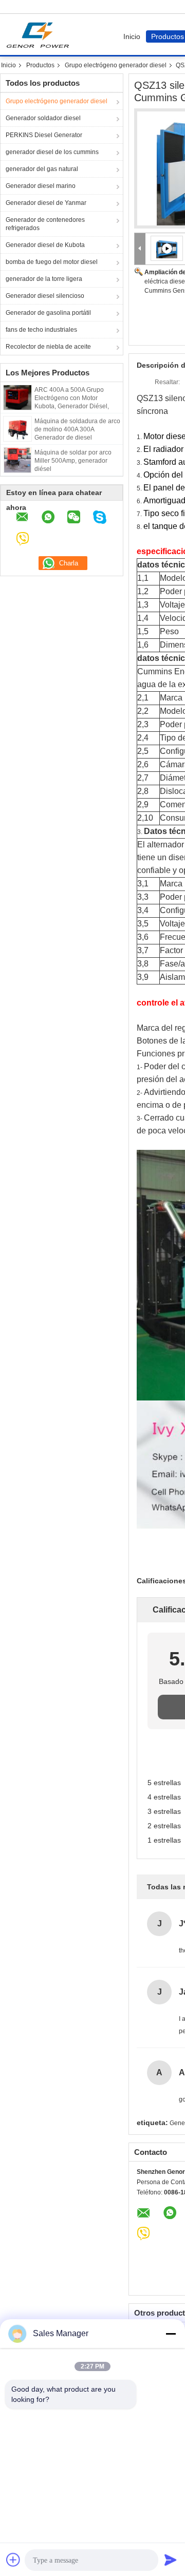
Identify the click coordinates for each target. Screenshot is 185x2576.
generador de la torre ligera (44, 279)
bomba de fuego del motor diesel (52, 262)
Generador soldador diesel (43, 118)
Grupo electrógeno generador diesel (116, 65)
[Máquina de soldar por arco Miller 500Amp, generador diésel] (17, 460)
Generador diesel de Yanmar (46, 203)
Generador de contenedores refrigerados (45, 224)
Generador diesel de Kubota (45, 245)
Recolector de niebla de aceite (48, 347)
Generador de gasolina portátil (48, 313)
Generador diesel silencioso (45, 296)
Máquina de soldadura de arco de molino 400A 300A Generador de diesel (77, 429)
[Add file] (13, 2560)
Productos (40, 65)
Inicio (132, 36)
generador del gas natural (42, 169)
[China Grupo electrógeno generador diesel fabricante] (40, 34)
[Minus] (171, 2334)
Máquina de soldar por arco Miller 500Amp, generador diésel (73, 461)
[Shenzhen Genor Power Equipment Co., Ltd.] (140, 249)
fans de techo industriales (41, 330)
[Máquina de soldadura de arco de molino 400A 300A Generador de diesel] (17, 428)
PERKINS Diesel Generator (44, 135)
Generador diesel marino (41, 186)
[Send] (171, 2560)
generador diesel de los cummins (52, 152)
